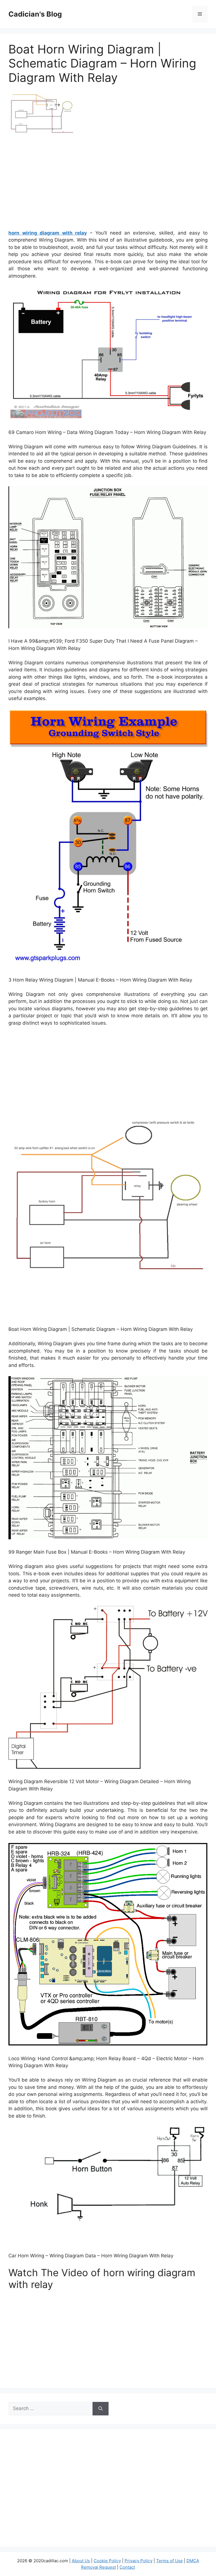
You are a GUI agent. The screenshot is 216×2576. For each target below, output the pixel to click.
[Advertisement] (108, 185)
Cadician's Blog (35, 14)
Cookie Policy (107, 2561)
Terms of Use (169, 2561)
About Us (81, 2561)
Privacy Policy (139, 2561)
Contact (127, 2567)
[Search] (101, 2409)
